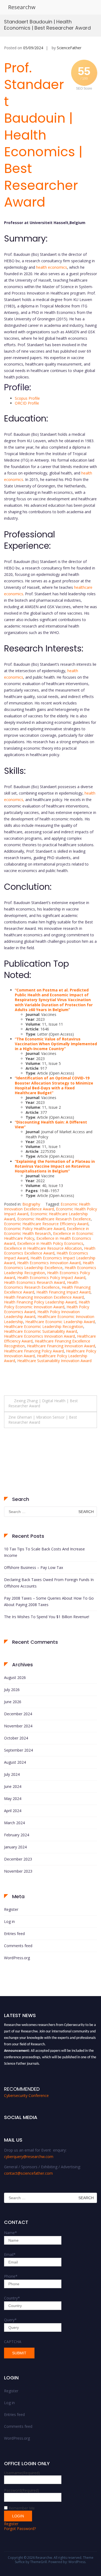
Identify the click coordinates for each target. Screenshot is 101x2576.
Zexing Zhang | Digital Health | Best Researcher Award (43, 1403)
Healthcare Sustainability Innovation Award (54, 1361)
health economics (52, 267)
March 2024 (14, 1823)
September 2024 (18, 1750)
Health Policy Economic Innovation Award (47, 1304)
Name (11, 2233)
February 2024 (17, 1835)
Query (10, 2320)
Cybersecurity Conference (26, 2095)
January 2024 (15, 1847)
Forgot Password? (20, 2529)
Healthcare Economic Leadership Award (60, 1322)
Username (22, 2473)
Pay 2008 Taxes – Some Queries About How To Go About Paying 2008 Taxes (49, 1601)
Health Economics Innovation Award (49, 1263)
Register (11, 1909)
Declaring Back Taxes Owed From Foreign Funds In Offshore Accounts (49, 1583)
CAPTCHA (13, 2342)
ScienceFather (69, 48)
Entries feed (14, 1934)
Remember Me (22, 2508)
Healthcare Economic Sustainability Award (41, 1331)
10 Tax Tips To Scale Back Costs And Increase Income (44, 1552)
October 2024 (16, 1738)
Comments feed (18, 1946)
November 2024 (18, 1726)
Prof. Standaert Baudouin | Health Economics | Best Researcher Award (43, 135)
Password (22, 2490)
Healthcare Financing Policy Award (34, 1351)
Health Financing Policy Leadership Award (40, 1302)
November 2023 (18, 1871)
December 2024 (18, 1714)
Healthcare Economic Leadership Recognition (44, 1326)
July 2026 (12, 1690)
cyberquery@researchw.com (29, 2157)
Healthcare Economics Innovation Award (39, 1336)
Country (12, 2298)
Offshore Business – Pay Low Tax (34, 1567)
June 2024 (13, 1786)
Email (10, 2254)
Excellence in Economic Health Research (46, 1231)
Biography (31, 1204)
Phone (11, 2276)
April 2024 (13, 1811)
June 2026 (13, 1702)
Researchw (22, 7)
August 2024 (15, 1762)
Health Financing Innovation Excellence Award (44, 1297)
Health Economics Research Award (34, 1282)
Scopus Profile (27, 398)
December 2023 (18, 1859)
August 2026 (15, 1677)
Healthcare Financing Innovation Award (61, 1346)
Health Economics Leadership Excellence (49, 1265)
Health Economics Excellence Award (50, 1251)
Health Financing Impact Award (63, 1292)
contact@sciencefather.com (28, 2173)
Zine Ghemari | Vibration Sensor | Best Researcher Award (43, 1420)
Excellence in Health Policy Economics (50, 1243)
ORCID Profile (27, 403)
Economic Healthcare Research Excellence (54, 1219)
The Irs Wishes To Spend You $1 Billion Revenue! (47, 1617)
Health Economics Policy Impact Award (51, 1278)
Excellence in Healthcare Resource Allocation (43, 1248)
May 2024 (13, 1799)
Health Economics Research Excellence (41, 1285)
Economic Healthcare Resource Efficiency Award (46, 1224)
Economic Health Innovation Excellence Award (47, 1206)
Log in (9, 1921)
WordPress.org (17, 1958)
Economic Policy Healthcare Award (34, 1229)
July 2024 (12, 1774)
